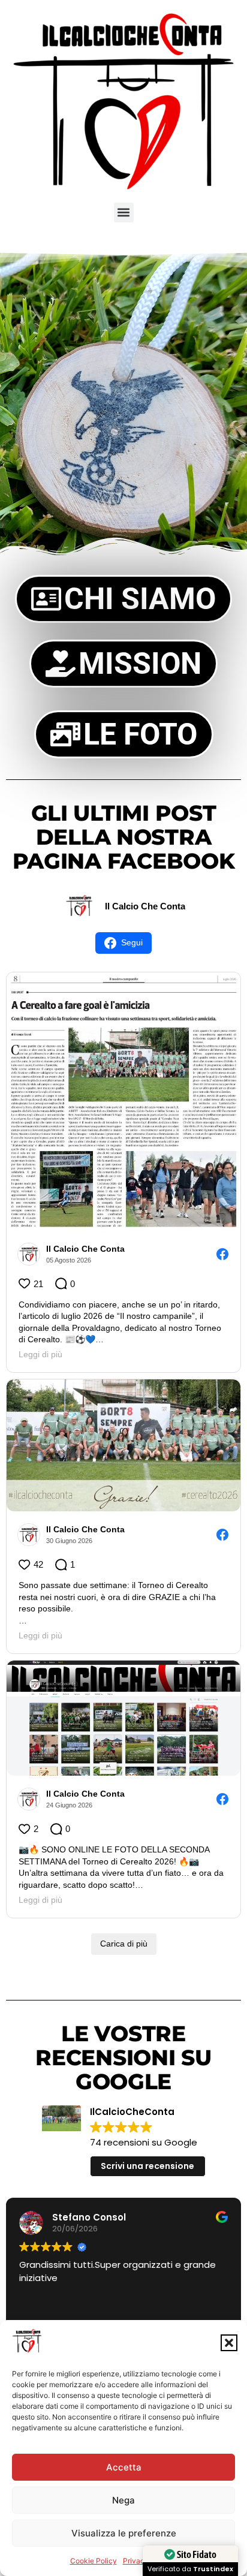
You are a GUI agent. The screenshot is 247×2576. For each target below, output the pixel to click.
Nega (123, 2500)
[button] (229, 2343)
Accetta (124, 2467)
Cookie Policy (94, 2561)
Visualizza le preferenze (124, 2533)
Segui (132, 942)
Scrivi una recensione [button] (147, 2166)
